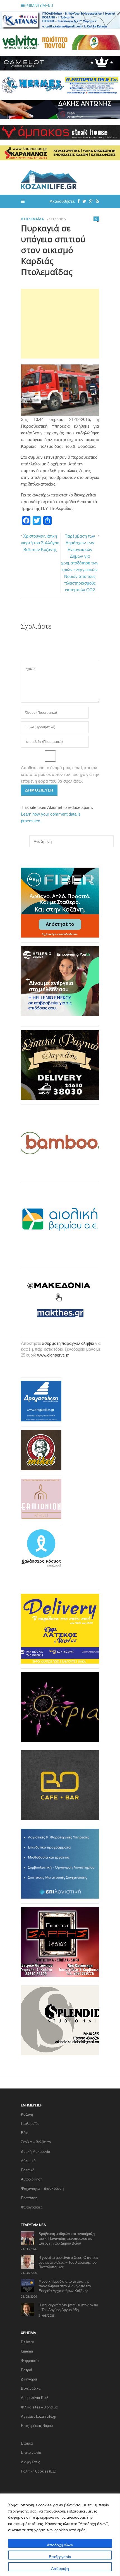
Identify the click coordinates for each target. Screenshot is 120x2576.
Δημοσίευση (39, 790)
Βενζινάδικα (31, 2388)
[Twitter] (83, 201)
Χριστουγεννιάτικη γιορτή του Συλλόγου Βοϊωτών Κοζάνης (40, 543)
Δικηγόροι (29, 2379)
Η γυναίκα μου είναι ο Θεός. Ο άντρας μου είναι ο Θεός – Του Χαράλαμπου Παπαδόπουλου (69, 2262)
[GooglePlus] (90, 201)
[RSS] (96, 201)
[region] (60, 2535)
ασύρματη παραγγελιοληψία (68, 1343)
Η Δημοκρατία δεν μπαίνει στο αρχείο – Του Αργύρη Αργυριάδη (68, 2307)
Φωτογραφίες (32, 2207)
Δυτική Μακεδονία (36, 2151)
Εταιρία (27, 2443)
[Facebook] (77, 201)
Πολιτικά (28, 2170)
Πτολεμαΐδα (33, 219)
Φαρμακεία (30, 2361)
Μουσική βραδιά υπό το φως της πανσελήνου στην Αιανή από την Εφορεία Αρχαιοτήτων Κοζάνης (65, 2286)
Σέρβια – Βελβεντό (36, 2142)
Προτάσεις (29, 2198)
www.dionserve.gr (53, 1355)
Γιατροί (26, 2370)
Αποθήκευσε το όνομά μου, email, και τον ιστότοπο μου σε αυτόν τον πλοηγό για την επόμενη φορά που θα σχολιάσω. (60, 774)
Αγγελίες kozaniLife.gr (39, 2416)
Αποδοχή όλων (60, 2545)
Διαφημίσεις (30, 2462)
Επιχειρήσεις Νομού (37, 2426)
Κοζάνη (27, 2114)
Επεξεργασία (60, 2557)
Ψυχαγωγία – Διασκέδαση (42, 2188)
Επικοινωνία (31, 2452)
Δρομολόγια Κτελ (35, 2398)
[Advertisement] (60, 324)
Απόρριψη (60, 2568)
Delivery (27, 2342)
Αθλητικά (28, 2161)
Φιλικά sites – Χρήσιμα (39, 2407)
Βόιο (25, 2133)
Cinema (27, 2351)
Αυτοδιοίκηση (32, 2179)
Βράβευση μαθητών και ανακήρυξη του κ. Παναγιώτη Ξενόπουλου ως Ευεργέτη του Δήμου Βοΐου (67, 2238)
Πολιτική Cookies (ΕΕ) (39, 2471)
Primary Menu (39, 5)
